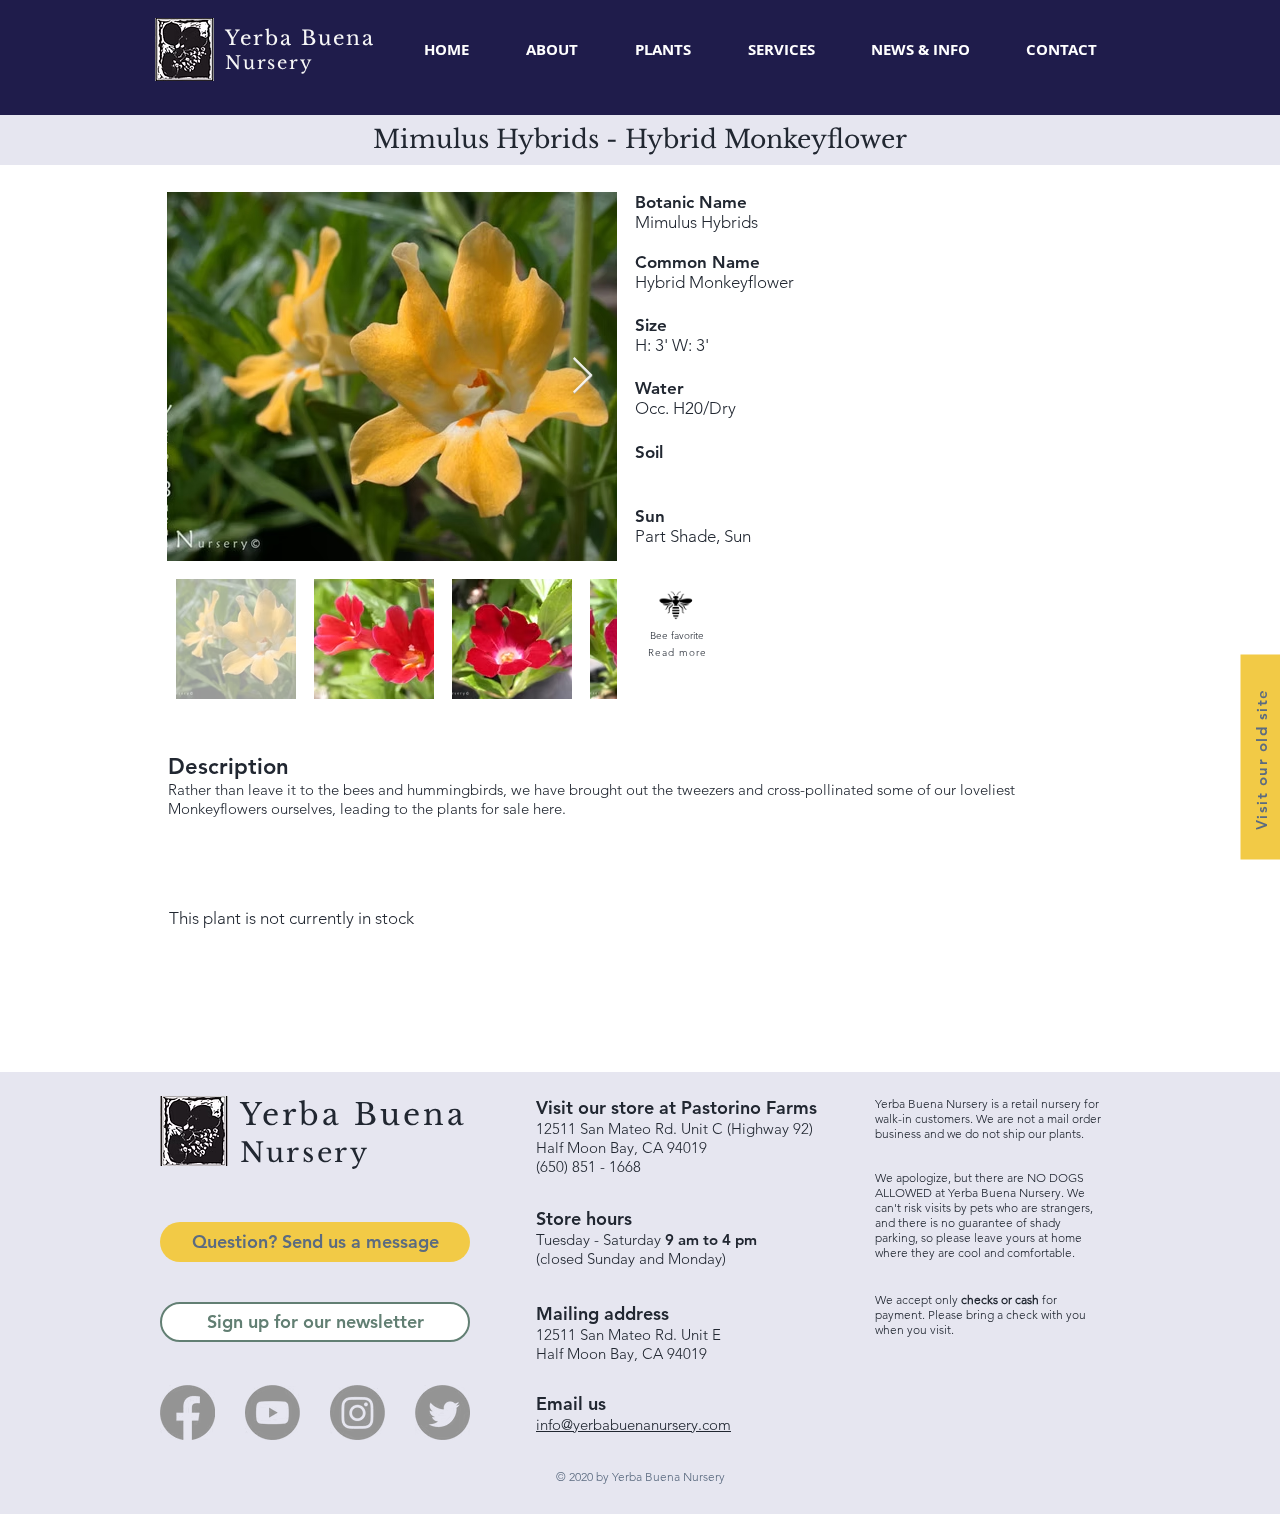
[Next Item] (582, 376)
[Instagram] (357, 1412)
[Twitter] (442, 1412)
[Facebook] (187, 1412)
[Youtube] (272, 1412)
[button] (662, 50)
